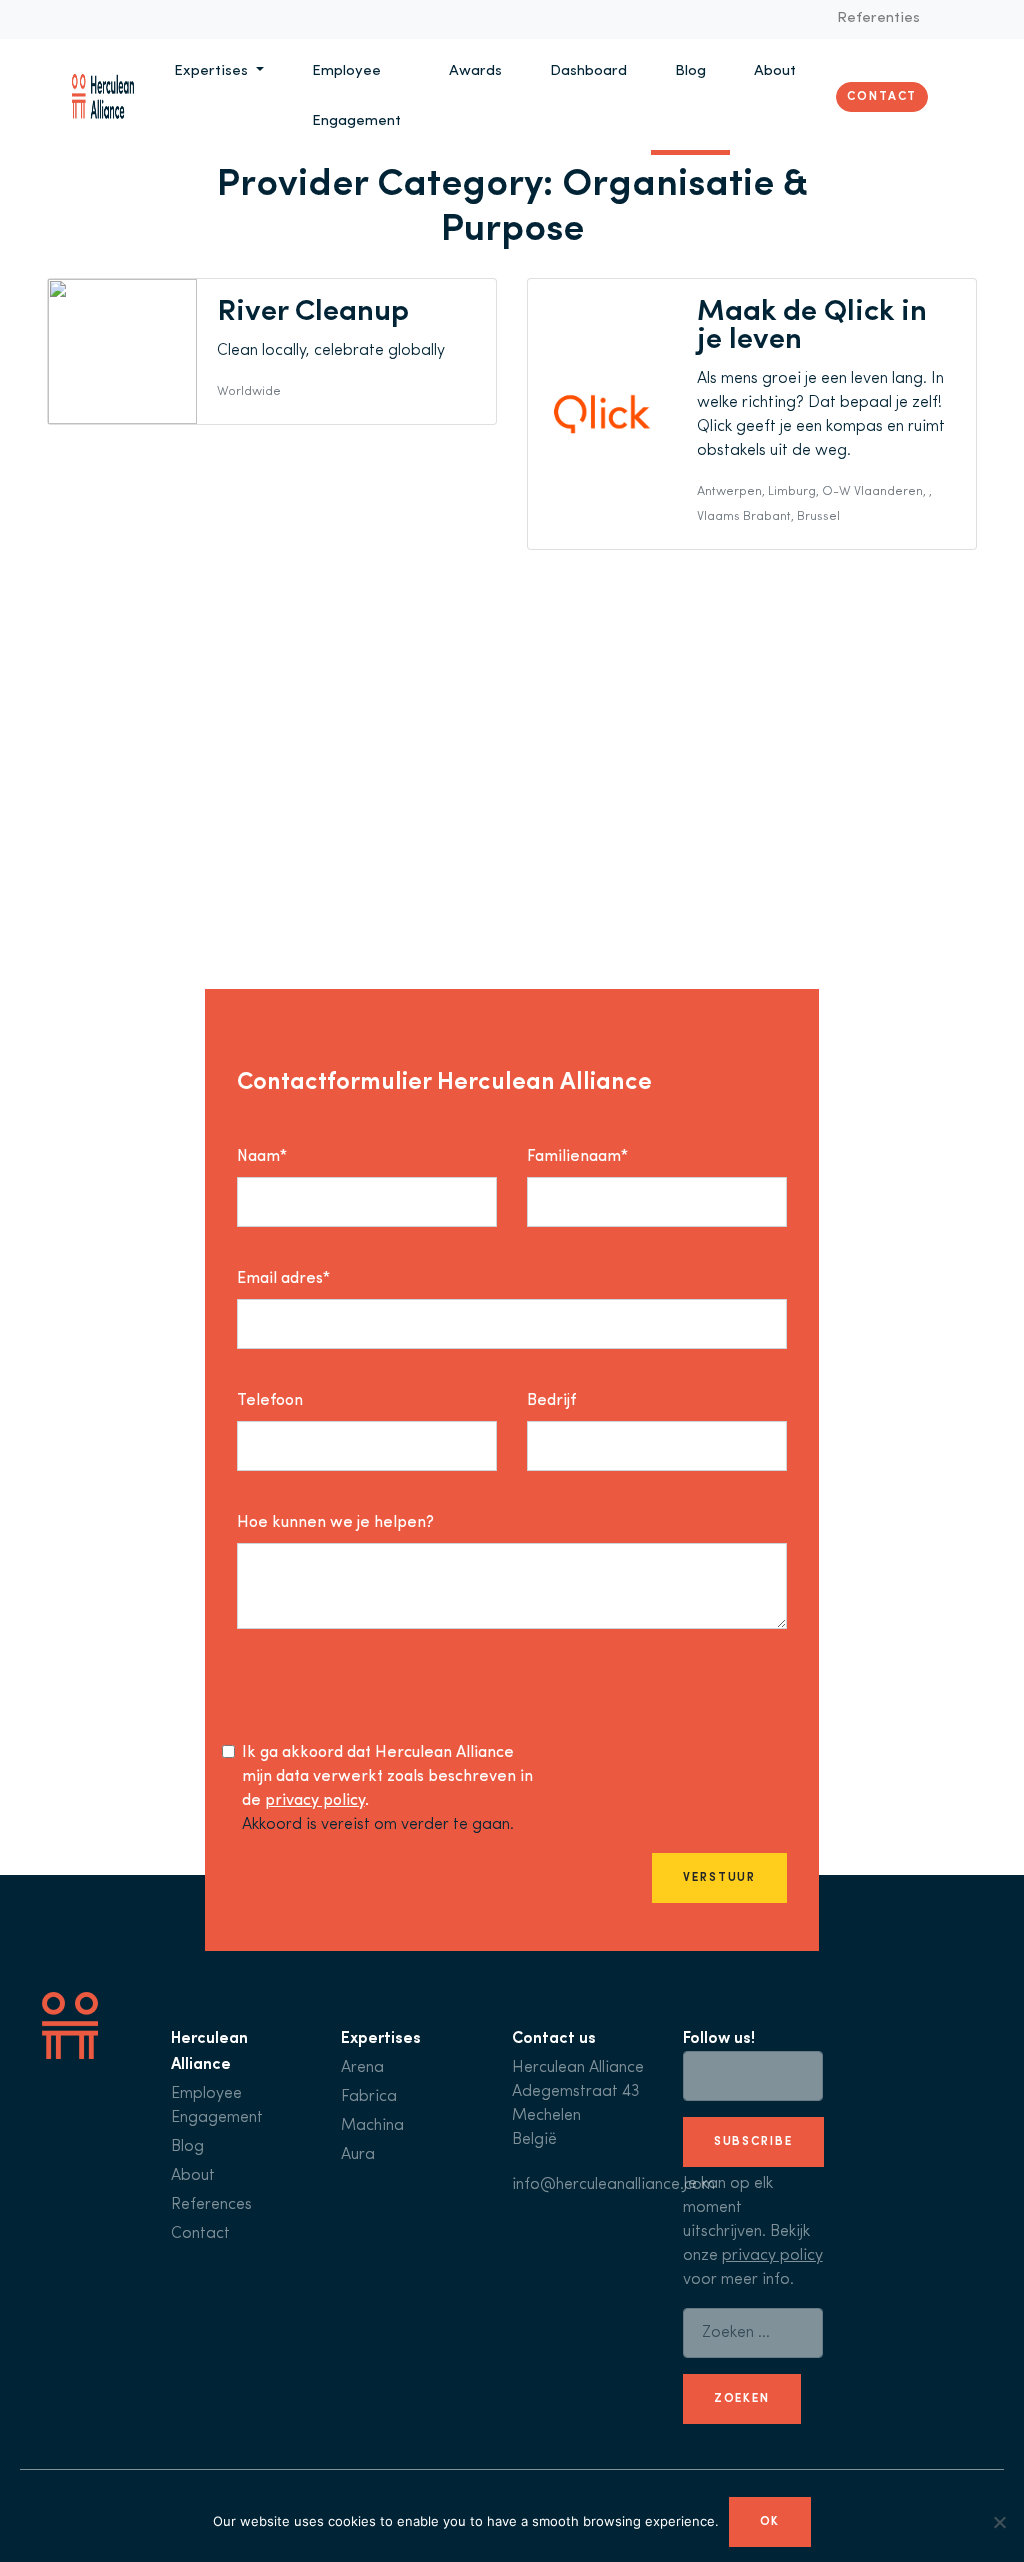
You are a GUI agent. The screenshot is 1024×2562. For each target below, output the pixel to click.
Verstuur (719, 1878)
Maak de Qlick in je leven (812, 326)
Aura (358, 2155)
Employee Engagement (356, 96)
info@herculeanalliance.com (613, 2185)
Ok (770, 2522)
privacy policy (315, 1801)
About (775, 71)
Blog (690, 71)
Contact (882, 97)
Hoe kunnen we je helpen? (335, 1523)
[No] (999, 2522)
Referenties (878, 18)
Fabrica (369, 2097)
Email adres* (283, 1279)
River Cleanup (313, 312)
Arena (362, 2068)
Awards (475, 71)
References (211, 2205)
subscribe (753, 2142)
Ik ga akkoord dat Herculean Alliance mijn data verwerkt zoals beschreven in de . (387, 1777)
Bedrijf (551, 1401)
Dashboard (588, 71)
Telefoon (270, 1401)
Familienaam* (577, 1157)
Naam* (262, 1157)
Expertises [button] (213, 71)
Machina (372, 2126)
